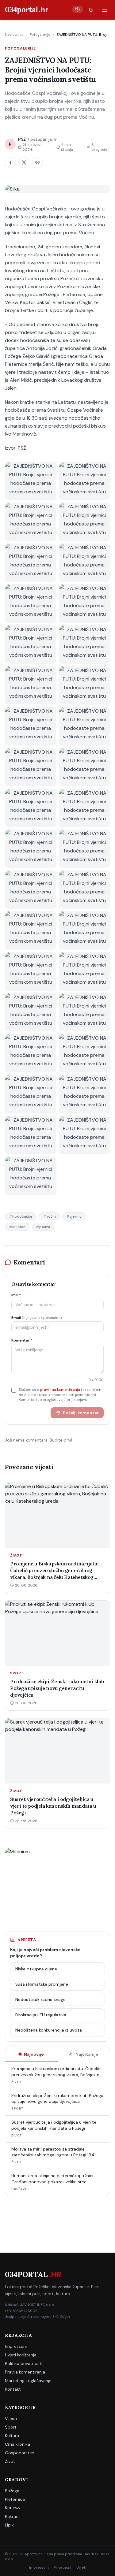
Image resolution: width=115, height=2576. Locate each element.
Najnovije (34, 2054)
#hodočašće (21, 1216)
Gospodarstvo (20, 2453)
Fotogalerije (40, 35)
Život (10, 2461)
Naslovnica (14, 35)
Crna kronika (17, 2444)
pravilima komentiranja (60, 1390)
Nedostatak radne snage (40, 1999)
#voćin (49, 1216)
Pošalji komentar (81, 1413)
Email (36, 1318)
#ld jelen (17, 1227)
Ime (16, 1295)
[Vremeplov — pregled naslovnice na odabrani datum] (78, 9)
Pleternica (15, 2499)
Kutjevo (12, 2508)
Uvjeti (81, 2567)
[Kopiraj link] (37, 162)
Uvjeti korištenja (21, 2355)
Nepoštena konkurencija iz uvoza (49, 2030)
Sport (11, 2427)
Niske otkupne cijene (36, 1969)
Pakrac (12, 2516)
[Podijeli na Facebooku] (10, 162)
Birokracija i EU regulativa (41, 2015)
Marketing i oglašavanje (28, 2381)
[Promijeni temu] (91, 10)
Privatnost (63, 2567)
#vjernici (74, 1216)
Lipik (9, 2525)
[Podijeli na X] (24, 162)
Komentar (22, 1340)
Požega (12, 2491)
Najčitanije (87, 2054)
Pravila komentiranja (25, 2372)
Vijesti (11, 2418)
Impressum (16, 2346)
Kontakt (13, 2389)
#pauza (43, 1227)
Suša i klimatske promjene (42, 1984)
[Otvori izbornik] (105, 10)
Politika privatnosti (24, 2363)
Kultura (12, 2436)
